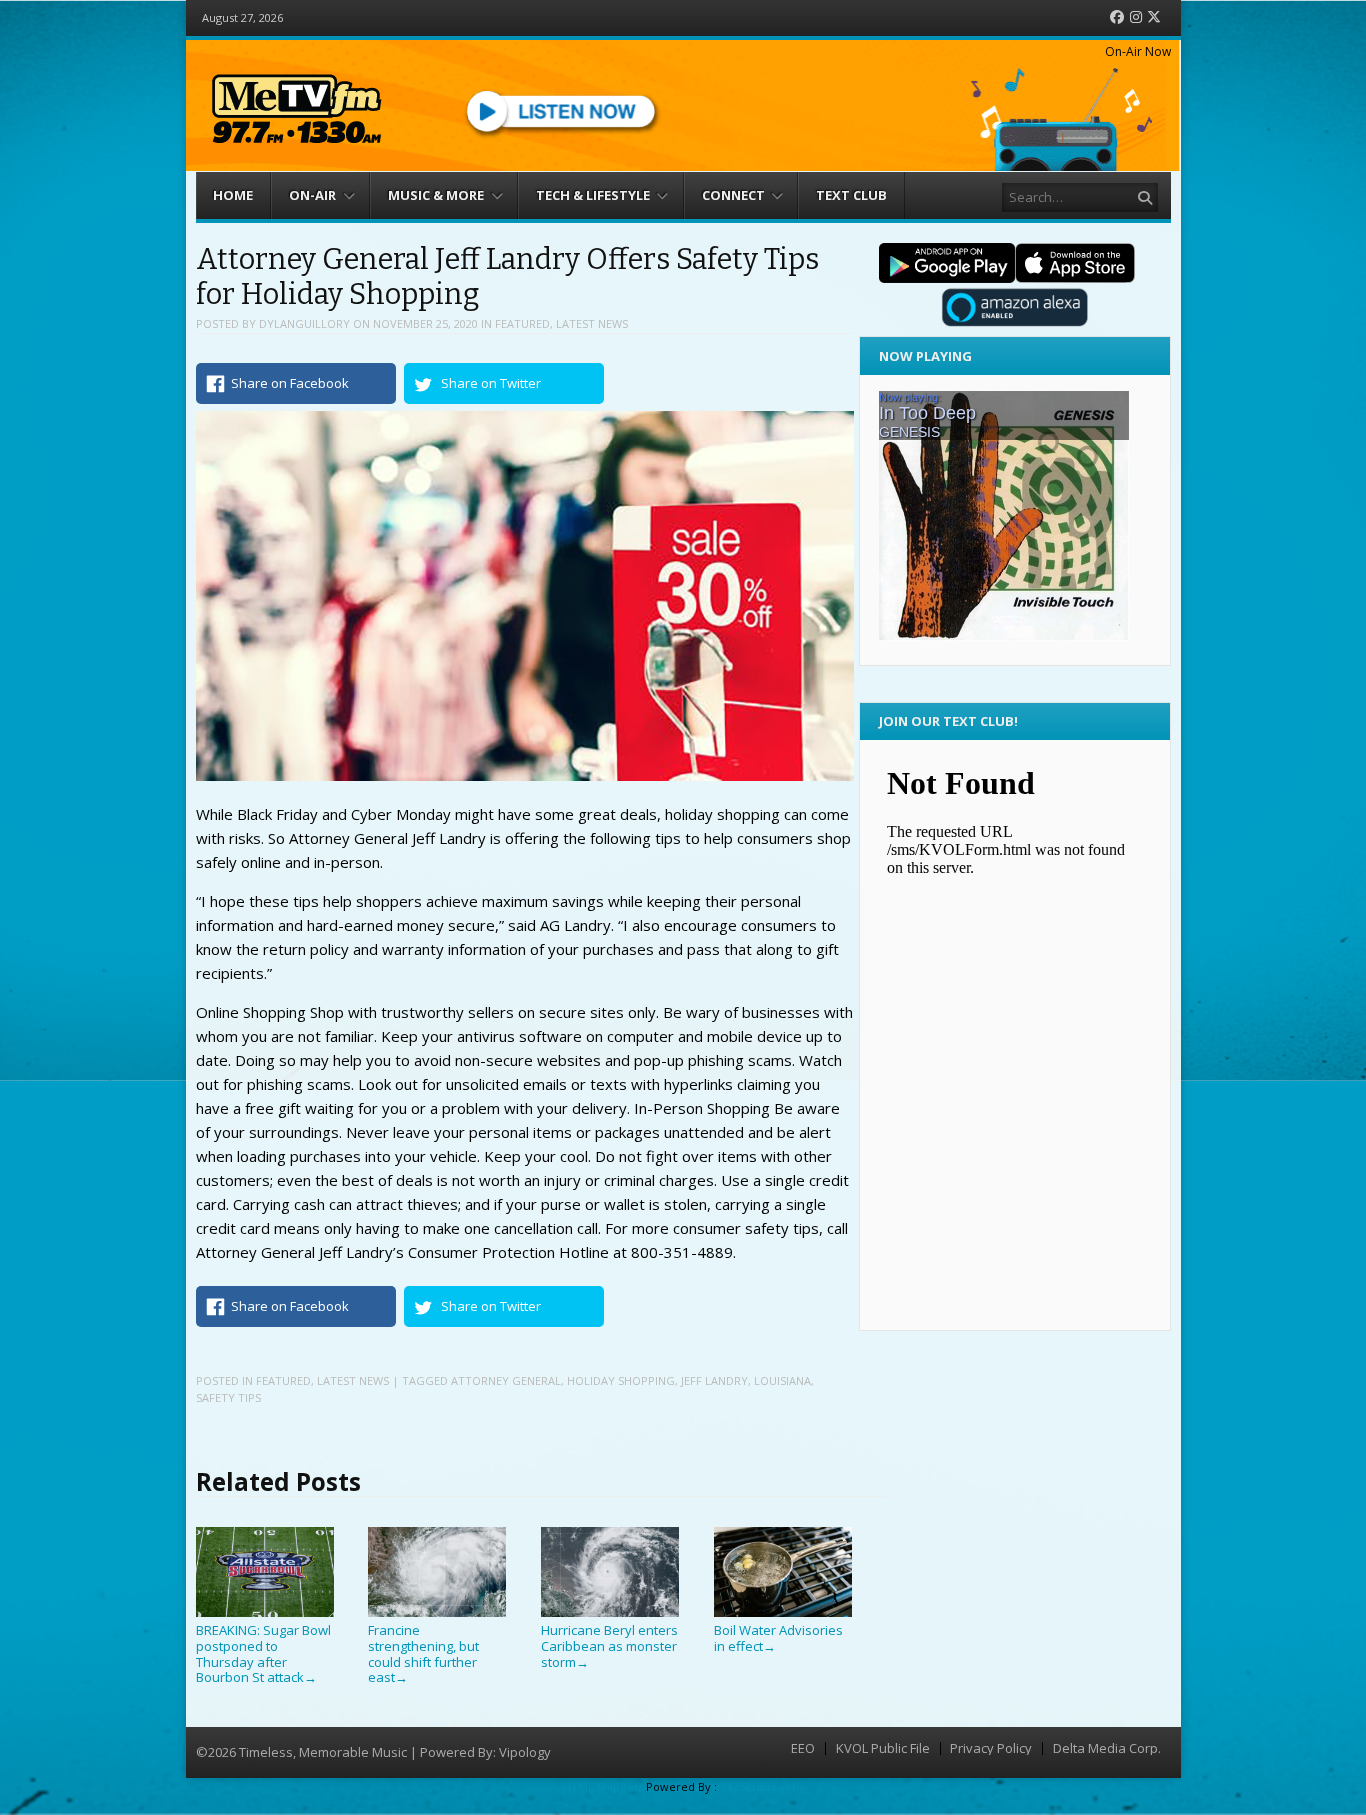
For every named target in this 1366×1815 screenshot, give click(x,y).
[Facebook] (1117, 17)
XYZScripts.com (761, 1786)
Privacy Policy (991, 1748)
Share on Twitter (491, 383)
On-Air (312, 195)
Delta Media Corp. (1107, 1748)
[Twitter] (1154, 17)
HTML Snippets (603, 1786)
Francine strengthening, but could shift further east (423, 1653)
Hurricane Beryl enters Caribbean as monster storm (609, 1645)
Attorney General (506, 1380)
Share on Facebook (290, 383)
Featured (522, 323)
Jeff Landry (714, 1380)
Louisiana (782, 1380)
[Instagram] (1136, 17)
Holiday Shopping (621, 1380)
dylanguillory (304, 323)
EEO (803, 1748)
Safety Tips (228, 1397)
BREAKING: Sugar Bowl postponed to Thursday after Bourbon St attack (263, 1653)
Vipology (525, 1752)
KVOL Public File (883, 1748)
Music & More (436, 195)
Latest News (592, 323)
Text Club (851, 195)
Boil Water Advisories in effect (778, 1638)
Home (233, 195)
